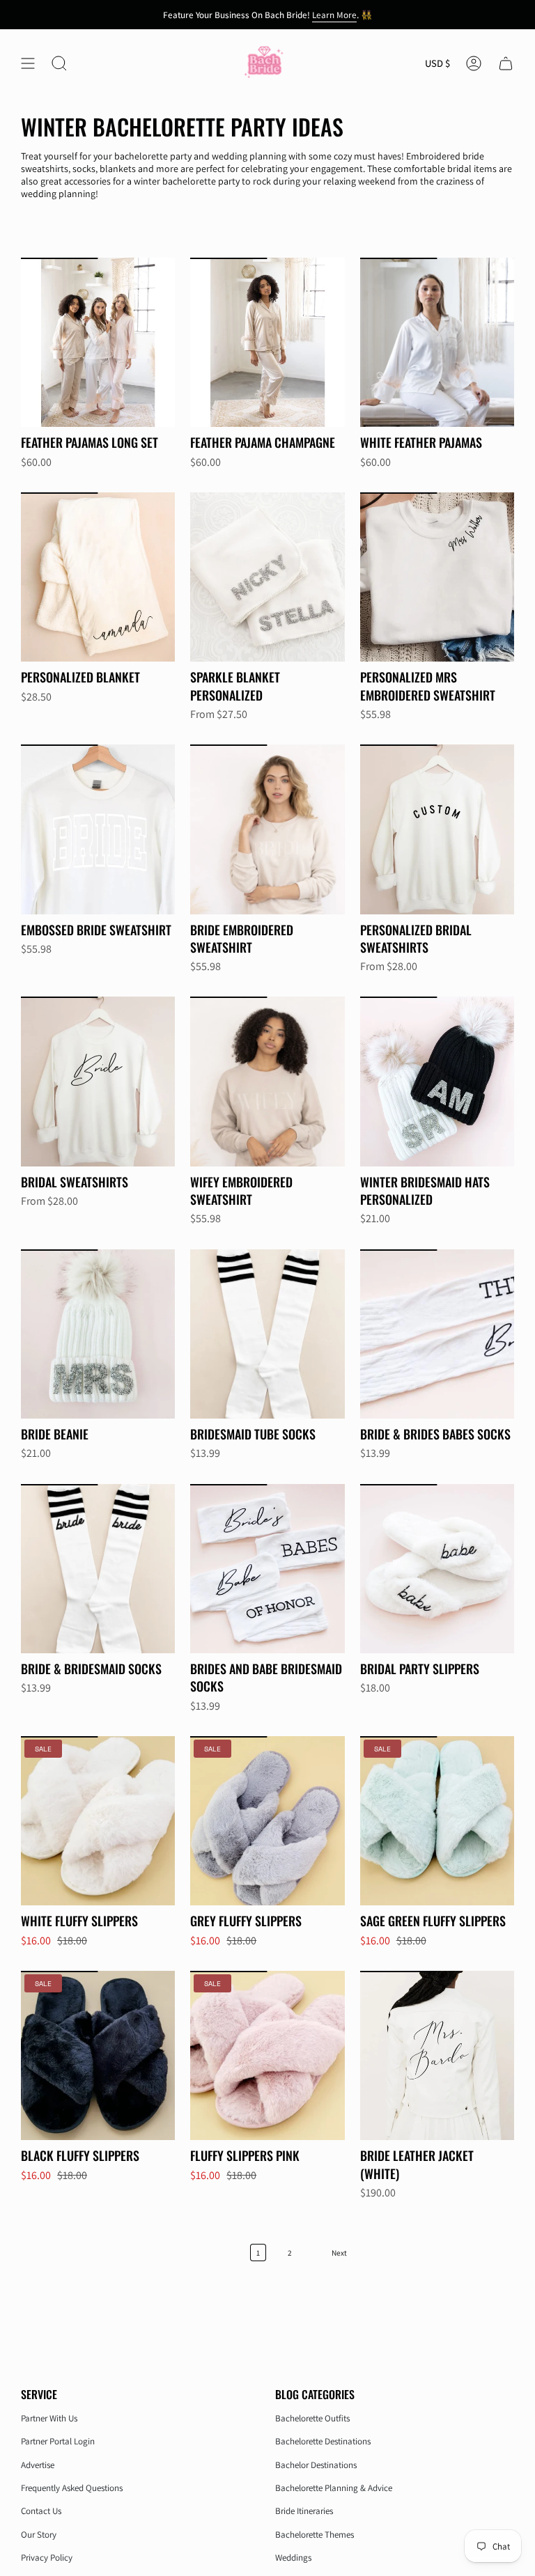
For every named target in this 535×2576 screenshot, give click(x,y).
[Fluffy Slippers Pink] (267, 2055)
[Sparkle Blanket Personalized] (267, 577)
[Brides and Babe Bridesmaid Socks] (267, 1569)
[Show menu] (28, 64)
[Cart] (506, 64)
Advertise (38, 2465)
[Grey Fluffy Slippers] (267, 1821)
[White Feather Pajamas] (437, 342)
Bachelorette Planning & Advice (334, 2488)
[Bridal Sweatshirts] (98, 1081)
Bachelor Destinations (316, 2465)
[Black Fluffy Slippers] (98, 2055)
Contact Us (41, 2511)
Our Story (39, 2535)
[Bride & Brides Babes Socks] (437, 1334)
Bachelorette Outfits (312, 2418)
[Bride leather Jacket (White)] (437, 2055)
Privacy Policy (47, 2558)
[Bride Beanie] (98, 1334)
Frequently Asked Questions (72, 2488)
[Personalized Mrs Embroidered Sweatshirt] (437, 577)
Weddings (293, 2558)
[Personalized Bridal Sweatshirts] (437, 829)
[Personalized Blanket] (98, 577)
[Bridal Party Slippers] (437, 1569)
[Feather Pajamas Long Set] (98, 342)
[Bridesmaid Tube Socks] (267, 1334)
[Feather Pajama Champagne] (267, 342)
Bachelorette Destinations (323, 2441)
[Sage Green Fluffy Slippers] (437, 1821)
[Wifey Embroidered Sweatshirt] (267, 1081)
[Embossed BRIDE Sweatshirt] (98, 829)
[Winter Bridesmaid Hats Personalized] (437, 1081)
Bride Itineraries (304, 2511)
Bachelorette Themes (315, 2535)
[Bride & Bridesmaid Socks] (98, 1569)
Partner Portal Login (58, 2441)
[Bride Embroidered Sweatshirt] (267, 829)
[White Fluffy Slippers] (98, 1821)
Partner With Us (49, 2418)
